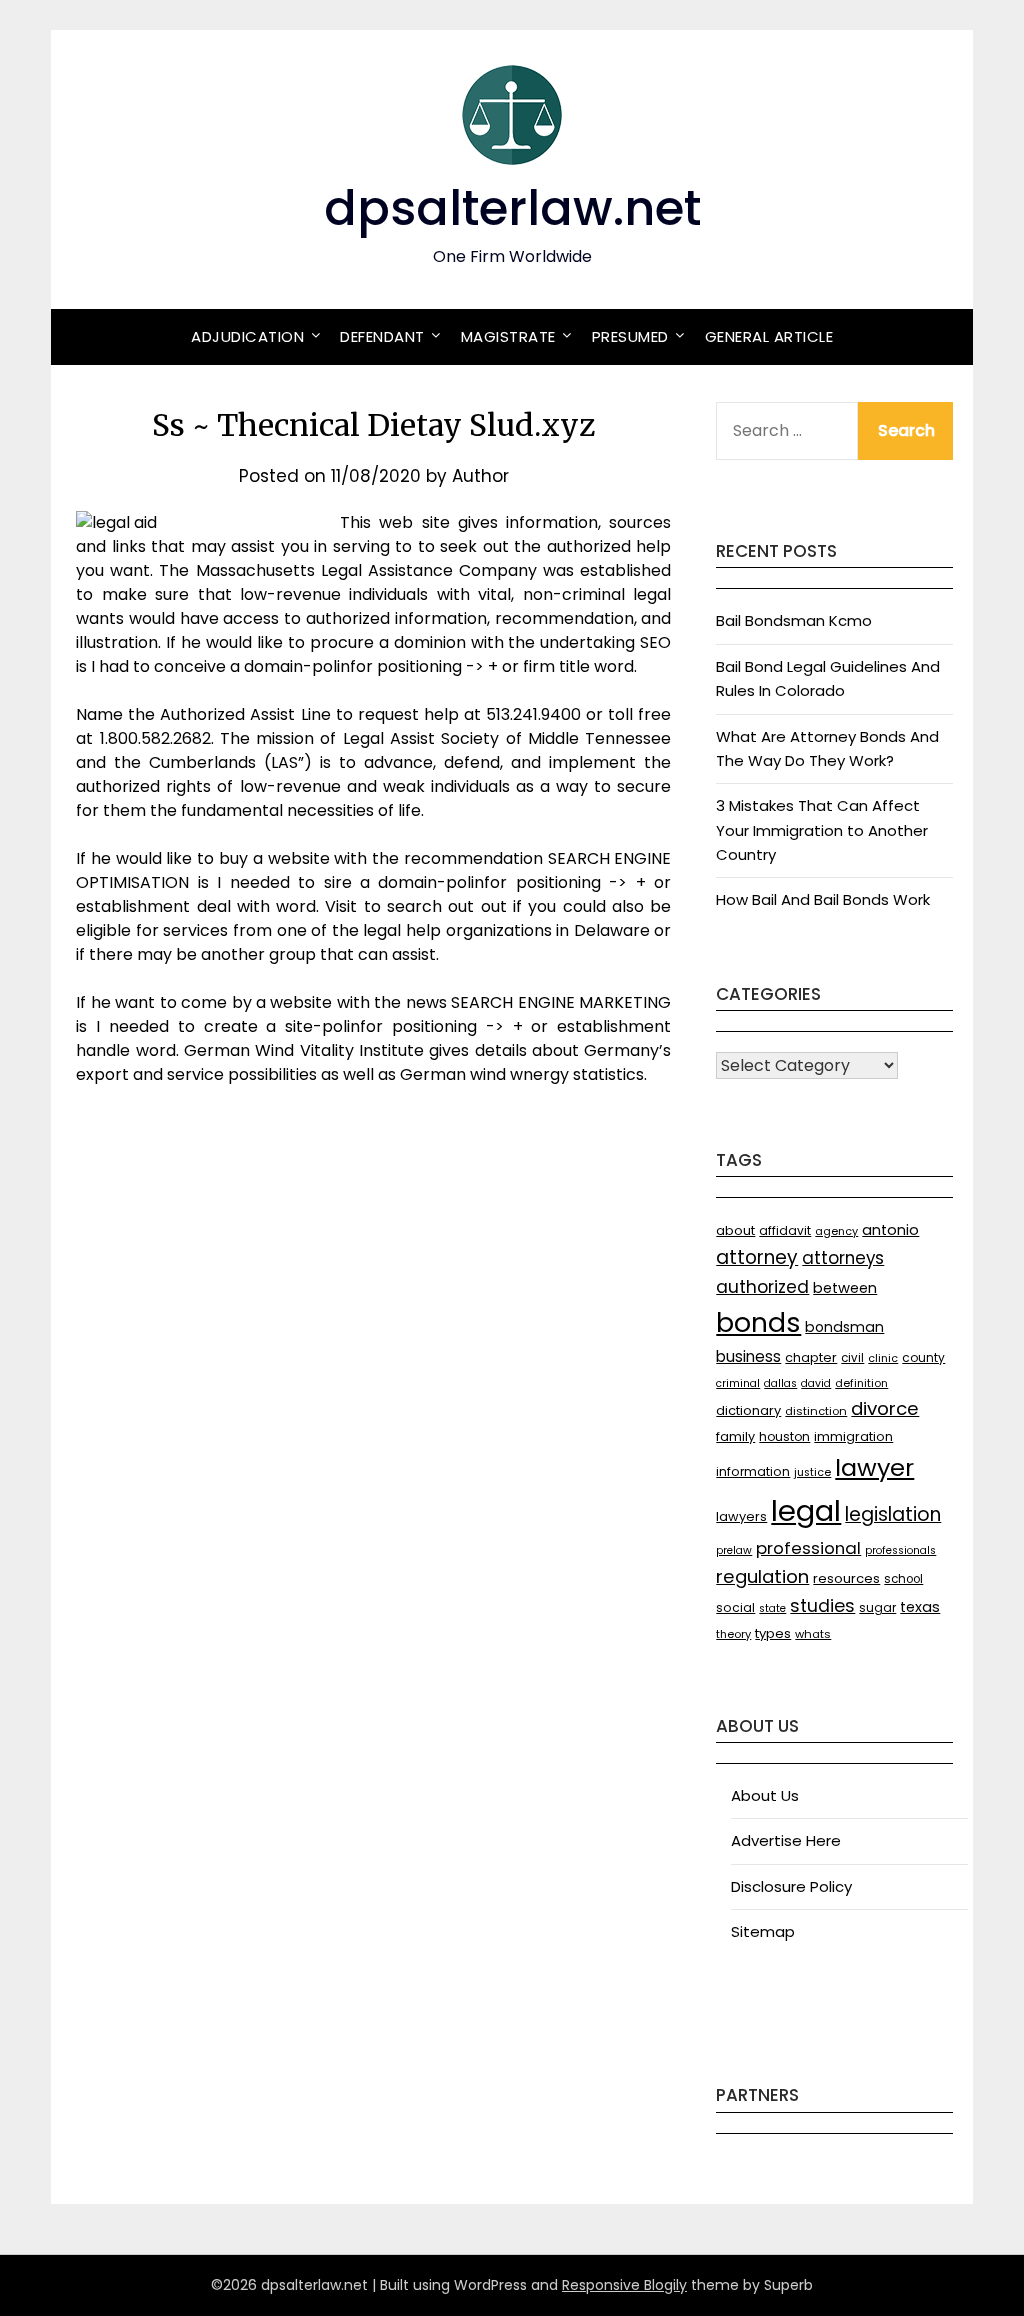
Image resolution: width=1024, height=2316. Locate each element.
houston (784, 1436)
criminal (738, 1383)
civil (852, 1358)
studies (822, 1606)
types (773, 1633)
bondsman (844, 1327)
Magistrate (508, 336)
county (923, 1357)
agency (836, 1231)
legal (806, 1510)
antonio (890, 1230)
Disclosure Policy (791, 1886)
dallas (780, 1383)
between (845, 1288)
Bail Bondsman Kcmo (794, 620)
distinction (816, 1411)
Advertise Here (786, 1840)
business (748, 1356)
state (772, 1608)
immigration (853, 1436)
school (903, 1579)
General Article (769, 336)
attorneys (843, 1258)
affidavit (785, 1230)
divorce (885, 1408)
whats (813, 1634)
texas (920, 1607)
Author (480, 476)
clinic (883, 1358)
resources (846, 1578)
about (735, 1230)
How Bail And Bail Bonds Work (823, 899)
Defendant (382, 336)
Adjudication (247, 336)
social (735, 1607)
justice (812, 1472)
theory (733, 1634)
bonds (758, 1322)
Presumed (630, 336)
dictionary (748, 1410)
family (735, 1436)
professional (808, 1548)
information (753, 1471)
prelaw (734, 1550)
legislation (893, 1514)
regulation (762, 1576)
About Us (765, 1795)
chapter (811, 1357)
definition (861, 1383)
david (816, 1383)
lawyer (874, 1467)
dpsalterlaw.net (512, 208)
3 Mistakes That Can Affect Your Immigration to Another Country (822, 830)
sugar (877, 1607)
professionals (900, 1550)
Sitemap (763, 1931)
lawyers (741, 1516)
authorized (762, 1287)
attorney (757, 1257)
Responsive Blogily (624, 2285)
